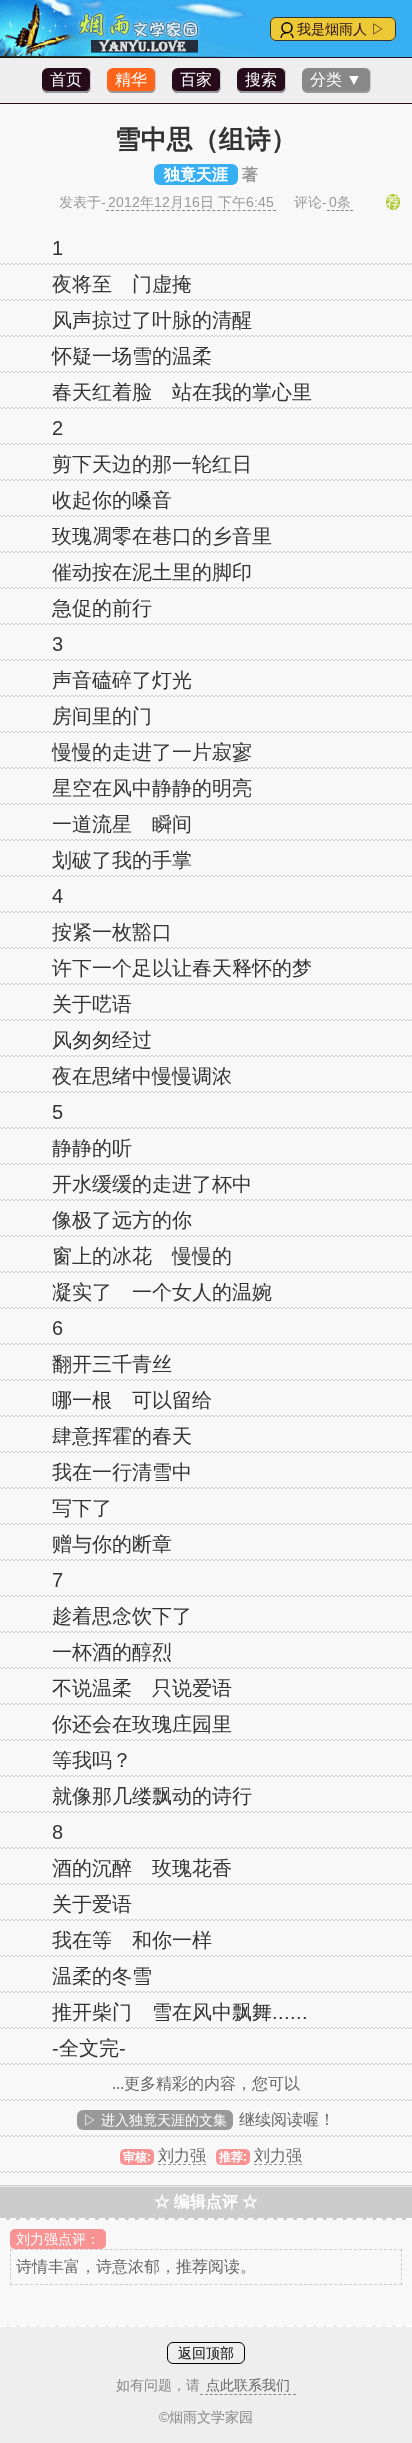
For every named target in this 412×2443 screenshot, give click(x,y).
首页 (66, 79)
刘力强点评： (58, 2239)
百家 (196, 79)
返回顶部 (206, 2353)
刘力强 (182, 2155)
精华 (131, 79)
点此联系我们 (248, 2385)
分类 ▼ (336, 79)
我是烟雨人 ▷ (341, 29)
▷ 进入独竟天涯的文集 (155, 2120)
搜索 (261, 79)
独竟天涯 (196, 174)
